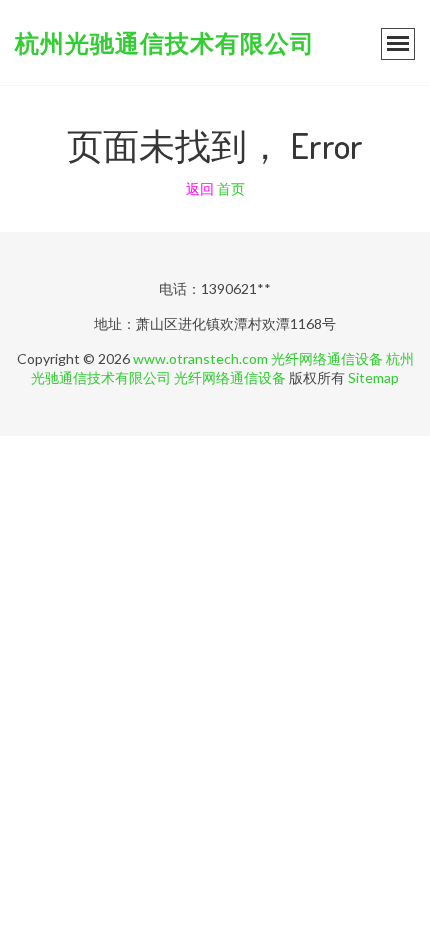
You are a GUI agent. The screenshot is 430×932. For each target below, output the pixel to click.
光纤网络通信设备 (327, 358)
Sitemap (373, 377)
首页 (231, 188)
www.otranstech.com (200, 358)
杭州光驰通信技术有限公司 (165, 42)
